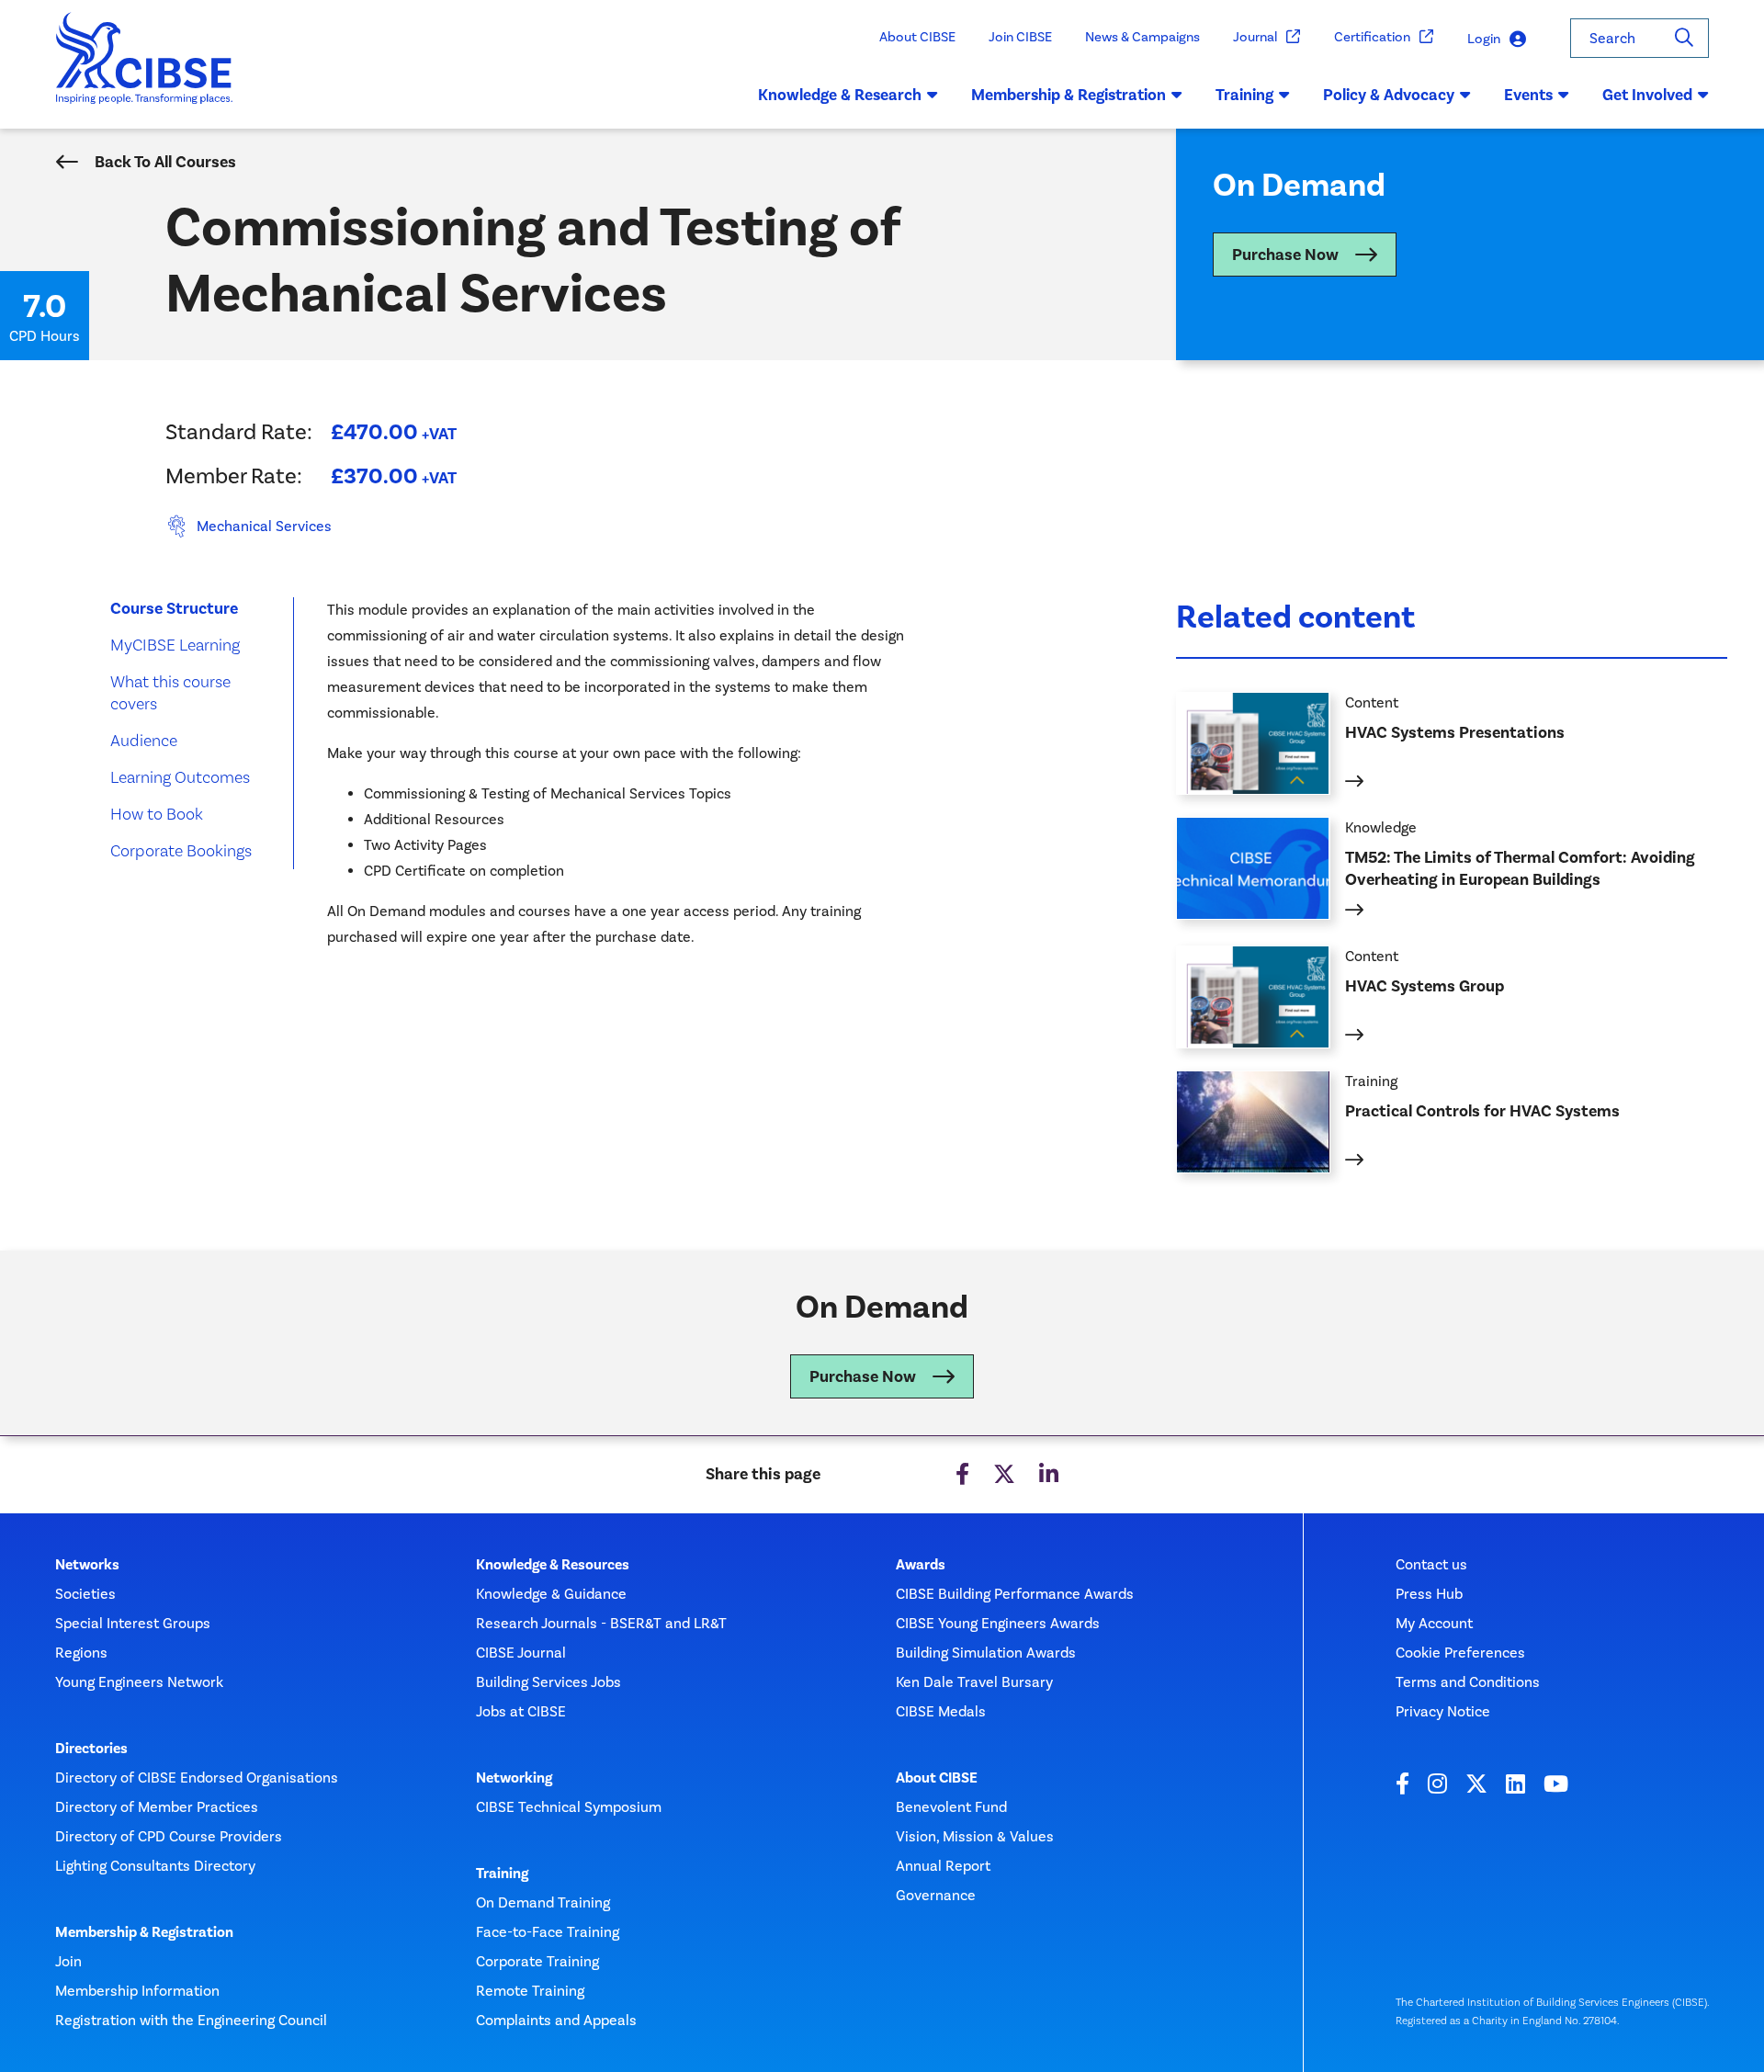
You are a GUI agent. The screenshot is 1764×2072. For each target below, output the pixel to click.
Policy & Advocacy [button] (1389, 95)
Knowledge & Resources (553, 1565)
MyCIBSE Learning (175, 645)
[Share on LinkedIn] (1049, 1475)
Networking (514, 1778)
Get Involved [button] (1647, 95)
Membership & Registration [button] (1069, 95)
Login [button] (1484, 39)
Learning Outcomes (180, 777)
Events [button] (1528, 95)
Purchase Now (1285, 255)
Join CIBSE (1020, 37)
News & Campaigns (1142, 37)
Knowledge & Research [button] (840, 95)
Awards (921, 1565)
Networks (87, 1565)
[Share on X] (1004, 1475)
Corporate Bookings (181, 850)
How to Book (157, 814)
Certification (1372, 37)
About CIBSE (917, 37)
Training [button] (1244, 95)
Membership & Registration (144, 1932)
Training (502, 1874)
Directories (91, 1749)
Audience (144, 740)
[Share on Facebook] (962, 1475)
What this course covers (170, 692)
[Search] (1684, 38)
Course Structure (174, 608)
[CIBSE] (145, 71)
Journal (1255, 37)
